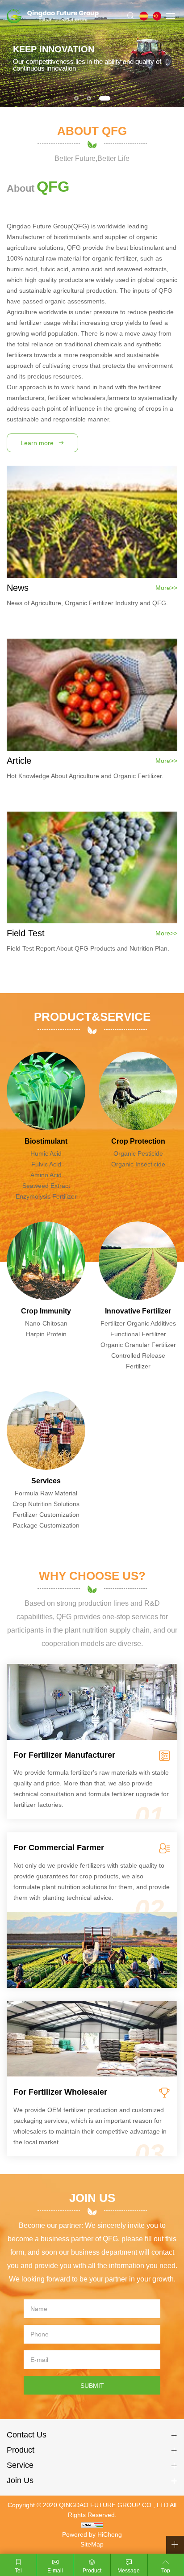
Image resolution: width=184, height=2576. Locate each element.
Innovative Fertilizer (138, 1311)
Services (46, 1481)
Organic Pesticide (138, 1153)
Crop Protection (138, 1141)
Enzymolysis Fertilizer (46, 1196)
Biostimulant (46, 1141)
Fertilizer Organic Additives (138, 1323)
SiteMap (92, 2544)
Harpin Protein (46, 1334)
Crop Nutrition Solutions (46, 1504)
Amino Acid (46, 1175)
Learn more (37, 443)
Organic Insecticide (138, 1164)
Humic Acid (46, 1153)
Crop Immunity (46, 1311)
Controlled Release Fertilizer (138, 1361)
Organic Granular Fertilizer (138, 1345)
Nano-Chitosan (46, 1323)
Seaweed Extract (46, 1186)
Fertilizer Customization (46, 1515)
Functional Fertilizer (138, 1334)
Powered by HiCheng (92, 2534)
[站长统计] (92, 2525)
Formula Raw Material (46, 1493)
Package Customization (46, 1525)
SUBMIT (92, 2386)
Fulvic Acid (46, 1164)
